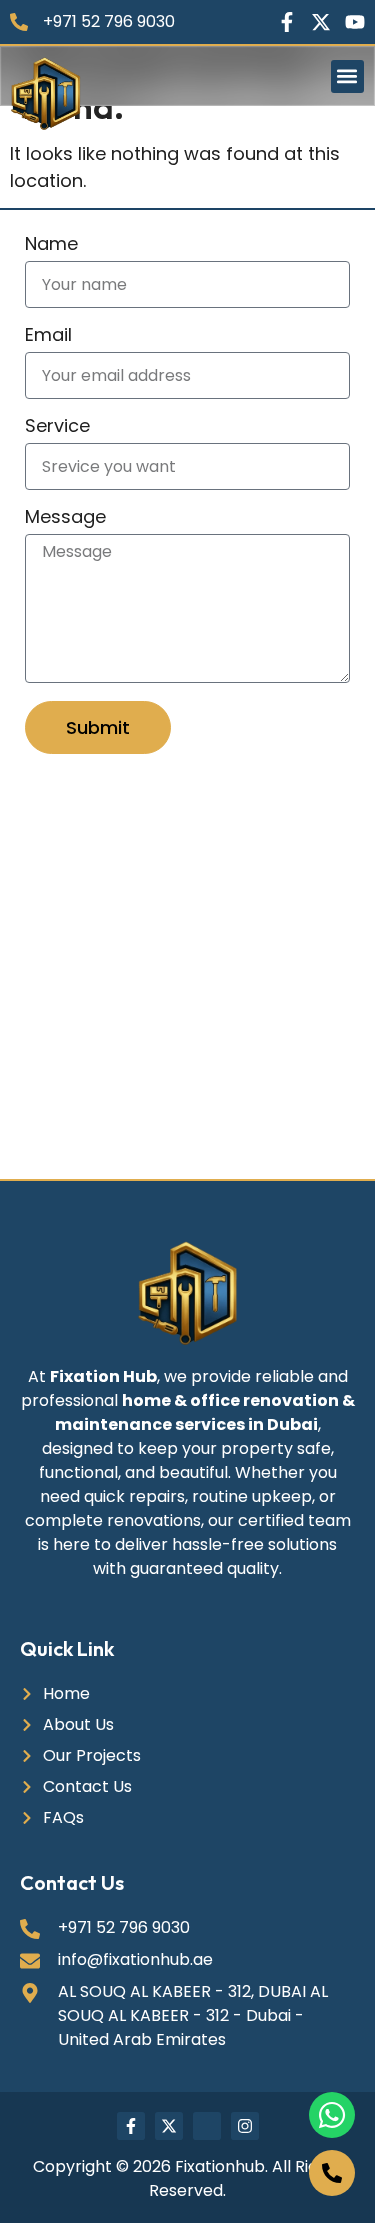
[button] (347, 76)
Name (51, 245)
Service (57, 427)
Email (48, 336)
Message (65, 518)
